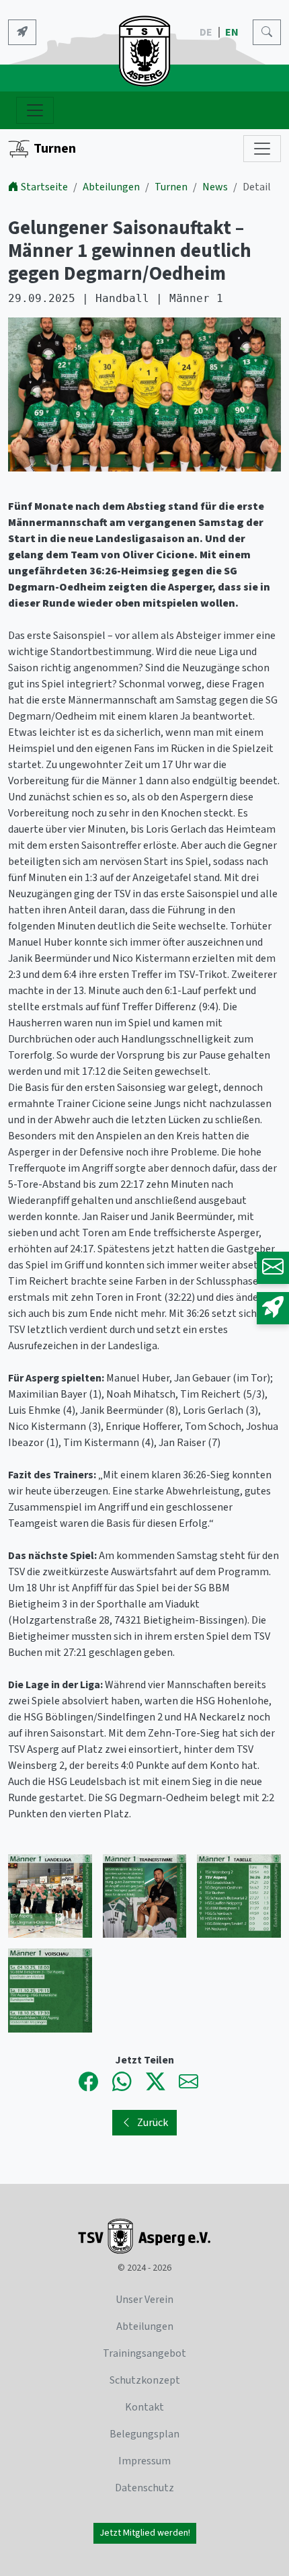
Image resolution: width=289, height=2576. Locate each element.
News (215, 187)
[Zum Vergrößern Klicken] (144, 397)
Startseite (44, 187)
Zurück (153, 2123)
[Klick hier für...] (22, 32)
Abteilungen (111, 187)
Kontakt (144, 2407)
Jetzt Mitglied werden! (145, 2533)
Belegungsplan (144, 2434)
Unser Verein (144, 2300)
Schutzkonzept (145, 2380)
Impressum (144, 2461)
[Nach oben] (241, 2528)
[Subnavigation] (262, 149)
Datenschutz (144, 2488)
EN (233, 32)
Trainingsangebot (144, 2353)
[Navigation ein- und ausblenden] (35, 110)
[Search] (267, 32)
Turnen (55, 149)
